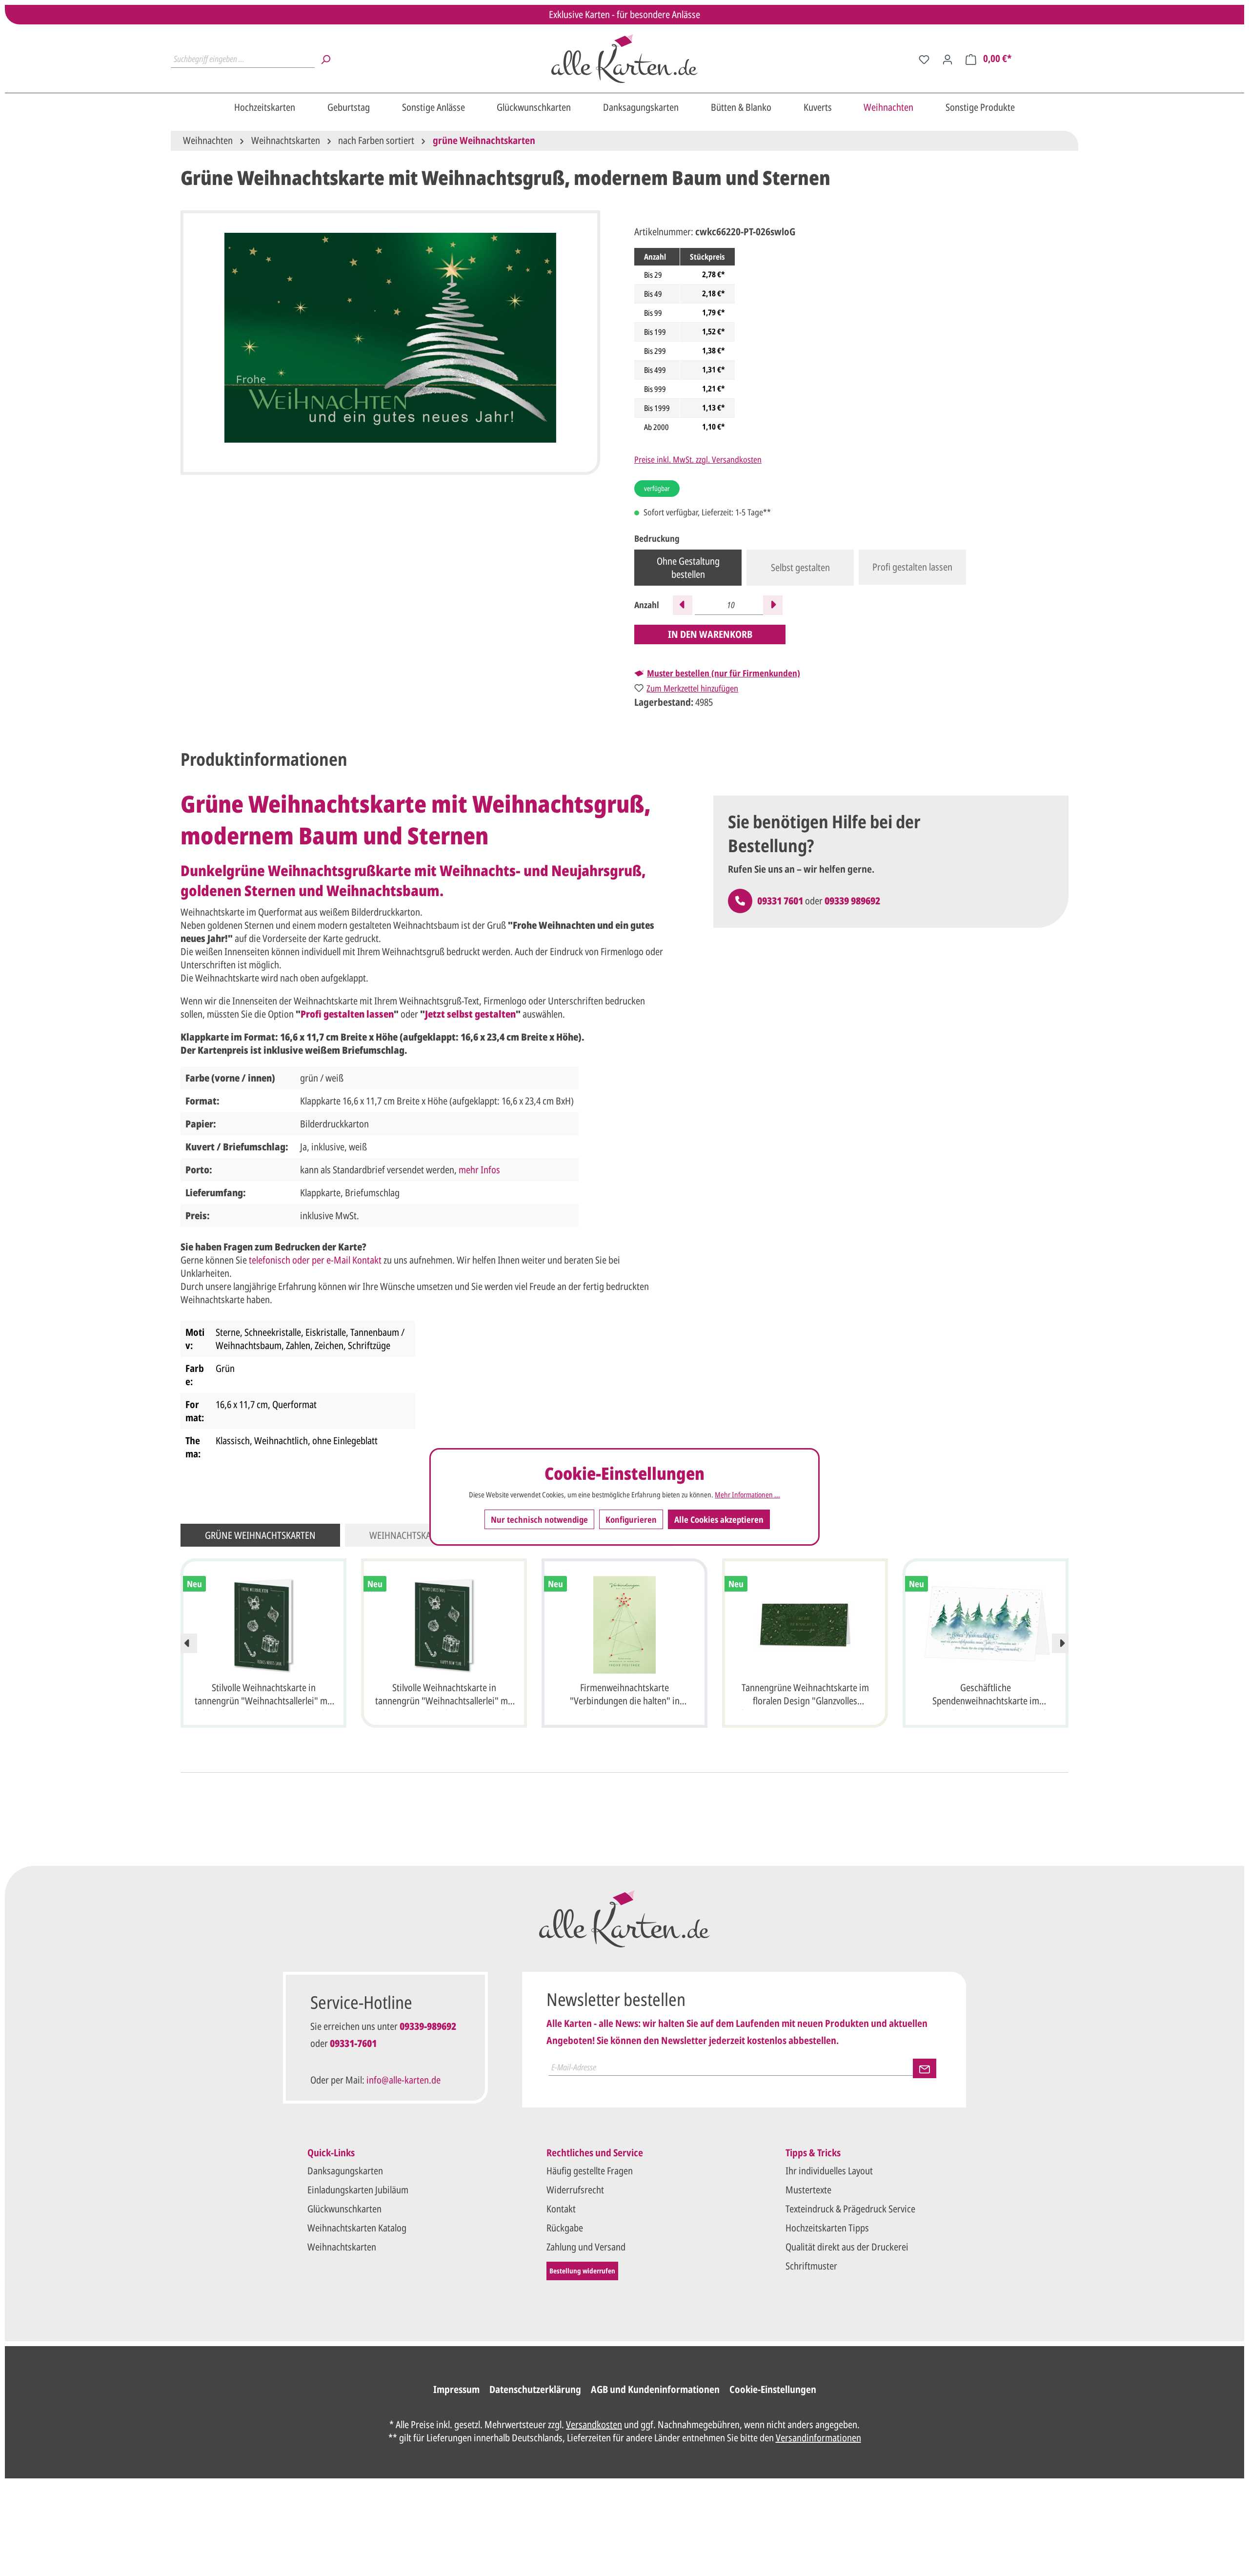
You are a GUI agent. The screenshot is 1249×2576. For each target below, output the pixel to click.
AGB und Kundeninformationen (655, 2389)
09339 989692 (852, 901)
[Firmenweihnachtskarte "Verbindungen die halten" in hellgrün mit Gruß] (624, 1625)
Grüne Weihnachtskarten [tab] (260, 1535)
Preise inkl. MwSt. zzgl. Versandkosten (698, 459)
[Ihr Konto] (947, 59)
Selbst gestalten (800, 567)
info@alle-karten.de (403, 2080)
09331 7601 (780, 901)
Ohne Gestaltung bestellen (688, 568)
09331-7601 (353, 2043)
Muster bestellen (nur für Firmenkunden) (724, 673)
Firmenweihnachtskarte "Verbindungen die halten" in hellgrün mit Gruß (625, 1696)
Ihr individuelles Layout (829, 2171)
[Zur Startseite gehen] (624, 59)
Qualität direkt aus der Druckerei (847, 2247)
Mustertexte (808, 2190)
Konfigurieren (631, 1519)
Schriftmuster (811, 2266)
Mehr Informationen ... (747, 1494)
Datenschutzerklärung (535, 2389)
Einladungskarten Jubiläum (358, 2190)
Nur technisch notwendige (539, 1519)
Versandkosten (594, 2424)
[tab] (264, 760)
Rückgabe (565, 2228)
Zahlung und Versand (586, 2247)
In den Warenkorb (710, 634)
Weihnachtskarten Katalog (357, 2228)
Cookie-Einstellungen (773, 2389)
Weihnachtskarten (342, 2247)
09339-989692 (428, 2026)
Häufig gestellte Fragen (590, 2171)
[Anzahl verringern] (683, 605)
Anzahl (647, 605)
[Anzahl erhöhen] (773, 605)
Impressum (456, 2389)
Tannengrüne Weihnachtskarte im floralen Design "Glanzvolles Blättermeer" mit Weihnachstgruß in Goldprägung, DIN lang (805, 1696)
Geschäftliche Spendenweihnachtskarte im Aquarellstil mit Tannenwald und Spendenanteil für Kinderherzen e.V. (986, 1696)
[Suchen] (325, 59)
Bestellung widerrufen (582, 2271)
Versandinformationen (818, 2438)
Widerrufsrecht (575, 2190)
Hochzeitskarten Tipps (827, 2228)
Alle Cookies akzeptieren (719, 1519)
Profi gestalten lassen (912, 567)
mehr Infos (479, 1170)
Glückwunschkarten (344, 2209)
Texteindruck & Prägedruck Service (850, 2209)
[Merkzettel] (924, 59)
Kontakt (561, 2209)
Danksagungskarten (345, 2171)
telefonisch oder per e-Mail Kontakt (315, 1260)
